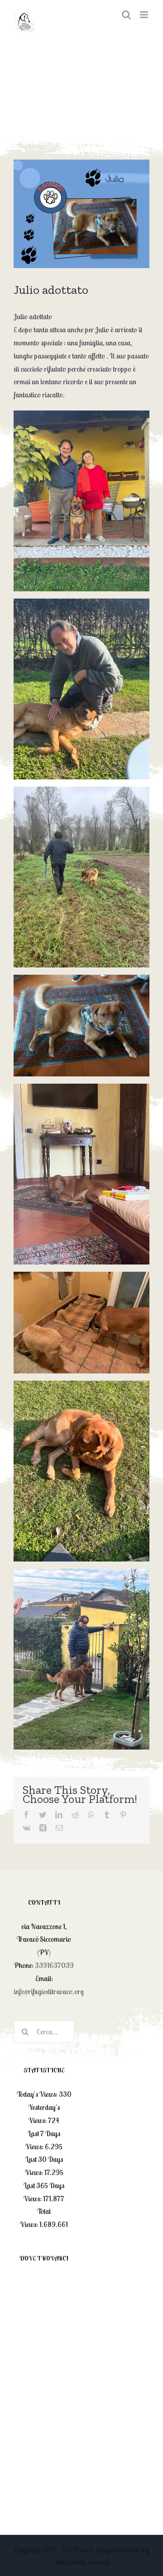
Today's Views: (38, 2094)
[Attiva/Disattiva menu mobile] (145, 15)
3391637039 (54, 1965)
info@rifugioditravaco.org (49, 1991)
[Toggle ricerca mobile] (126, 15)
